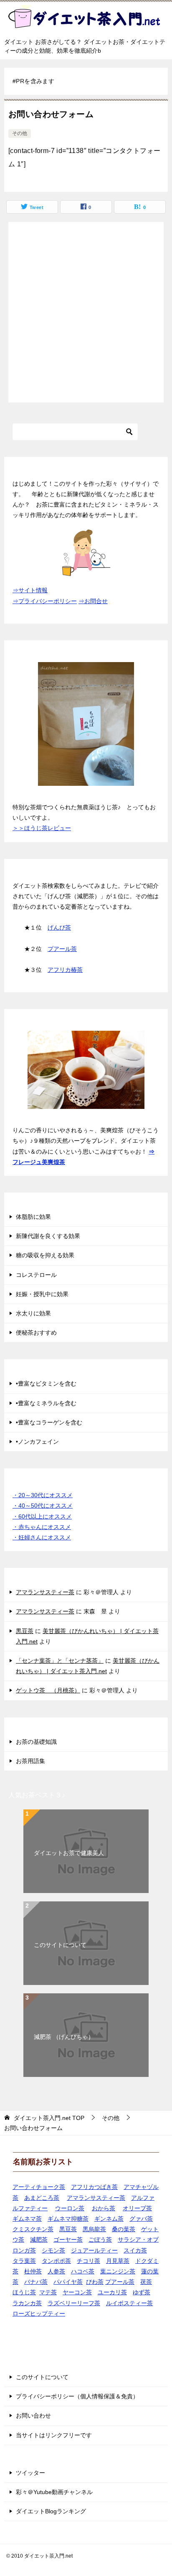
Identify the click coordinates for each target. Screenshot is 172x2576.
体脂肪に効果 (33, 1217)
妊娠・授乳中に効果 (42, 1294)
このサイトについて (60, 1945)
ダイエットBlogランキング (51, 2511)
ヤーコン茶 (77, 2292)
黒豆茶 (25, 1631)
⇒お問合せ (93, 601)
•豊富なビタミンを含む (46, 1384)
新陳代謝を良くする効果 (48, 1236)
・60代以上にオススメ (42, 1516)
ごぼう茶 (100, 2240)
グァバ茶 (141, 2219)
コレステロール (36, 1275)
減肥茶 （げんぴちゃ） (64, 2037)
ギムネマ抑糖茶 (68, 2219)
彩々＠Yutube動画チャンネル (54, 2492)
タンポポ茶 (56, 2261)
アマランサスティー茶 (45, 1592)
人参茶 (56, 2271)
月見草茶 (118, 2261)
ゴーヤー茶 (68, 2240)
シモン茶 (53, 2250)
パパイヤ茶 (68, 2282)
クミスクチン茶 (33, 2229)
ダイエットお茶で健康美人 (69, 1853)
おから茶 (104, 2208)
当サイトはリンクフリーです (54, 2435)
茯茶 (146, 2282)
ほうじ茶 (24, 2292)
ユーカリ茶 (112, 2292)
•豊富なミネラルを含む (46, 1403)
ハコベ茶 (83, 2271)
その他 (20, 133)
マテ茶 (48, 2292)
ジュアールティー (94, 2250)
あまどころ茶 (42, 2198)
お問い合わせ (33, 2415)
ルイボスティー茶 (129, 2303)
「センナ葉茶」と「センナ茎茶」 (60, 1661)
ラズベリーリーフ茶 (74, 2303)
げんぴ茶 (59, 927)
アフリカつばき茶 (94, 2187)
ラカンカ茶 (27, 2303)
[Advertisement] (86, 312)
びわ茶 (95, 2282)
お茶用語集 (30, 1761)
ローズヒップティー (39, 2314)
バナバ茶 (36, 2282)
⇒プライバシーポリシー (45, 601)
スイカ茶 (135, 2250)
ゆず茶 (142, 2292)
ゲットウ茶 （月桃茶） (48, 1690)
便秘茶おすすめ (36, 1333)
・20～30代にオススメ (43, 1495)
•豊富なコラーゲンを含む (49, 1422)
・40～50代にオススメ (43, 1506)
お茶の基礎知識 (36, 1742)
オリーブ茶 (137, 2208)
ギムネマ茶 (27, 2219)
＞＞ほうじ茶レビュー (42, 828)
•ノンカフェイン (37, 1442)
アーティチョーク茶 (39, 2187)
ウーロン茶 (70, 2208)
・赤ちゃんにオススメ (42, 1527)
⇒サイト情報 (30, 590)
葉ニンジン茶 (118, 2271)
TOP (49, 2118)
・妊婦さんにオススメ (42, 1537)
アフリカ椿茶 (65, 970)
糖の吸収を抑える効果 (45, 1255)
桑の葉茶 (124, 2229)
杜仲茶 (33, 2271)
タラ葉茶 (24, 2261)
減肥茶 (39, 2240)
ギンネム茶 (109, 2219)
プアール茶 (62, 949)
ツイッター (30, 2473)
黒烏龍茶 (94, 2229)
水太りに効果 (33, 1313)
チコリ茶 (89, 2261)
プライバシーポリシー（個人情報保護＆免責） (77, 2396)
